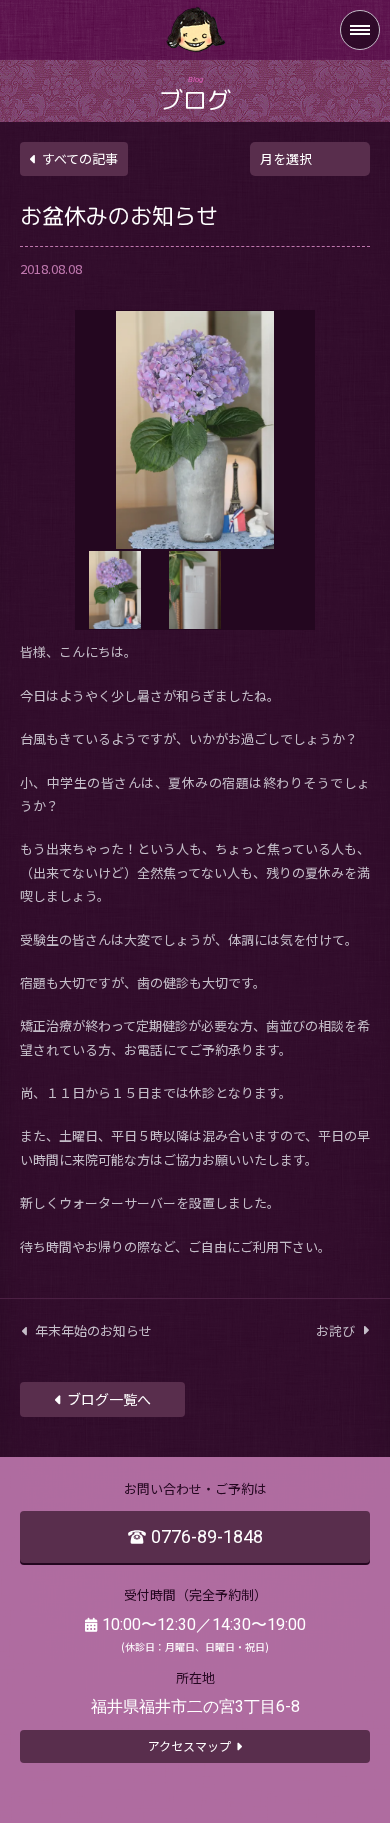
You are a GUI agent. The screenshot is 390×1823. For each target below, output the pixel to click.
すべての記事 (80, 158)
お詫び (335, 1330)
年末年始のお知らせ (93, 1330)
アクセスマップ (189, 1745)
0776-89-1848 (207, 1536)
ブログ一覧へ (109, 1399)
